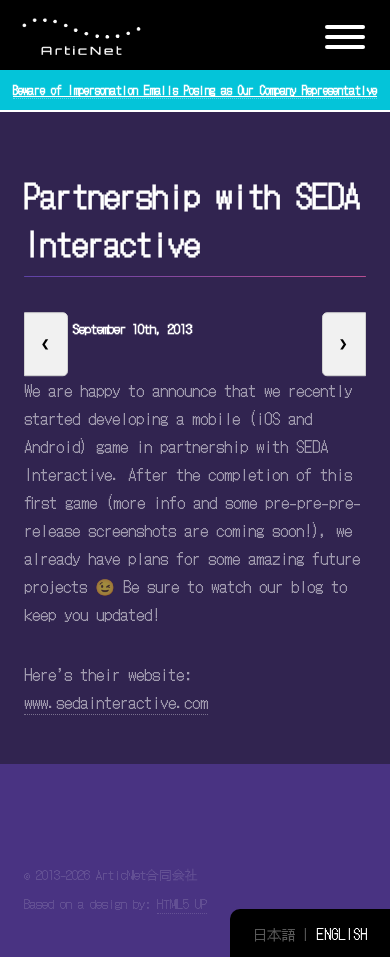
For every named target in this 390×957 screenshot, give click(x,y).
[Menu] (345, 32)
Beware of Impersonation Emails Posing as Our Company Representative (195, 89)
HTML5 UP (182, 903)
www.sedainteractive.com (116, 702)
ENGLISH (341, 933)
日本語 (274, 933)
